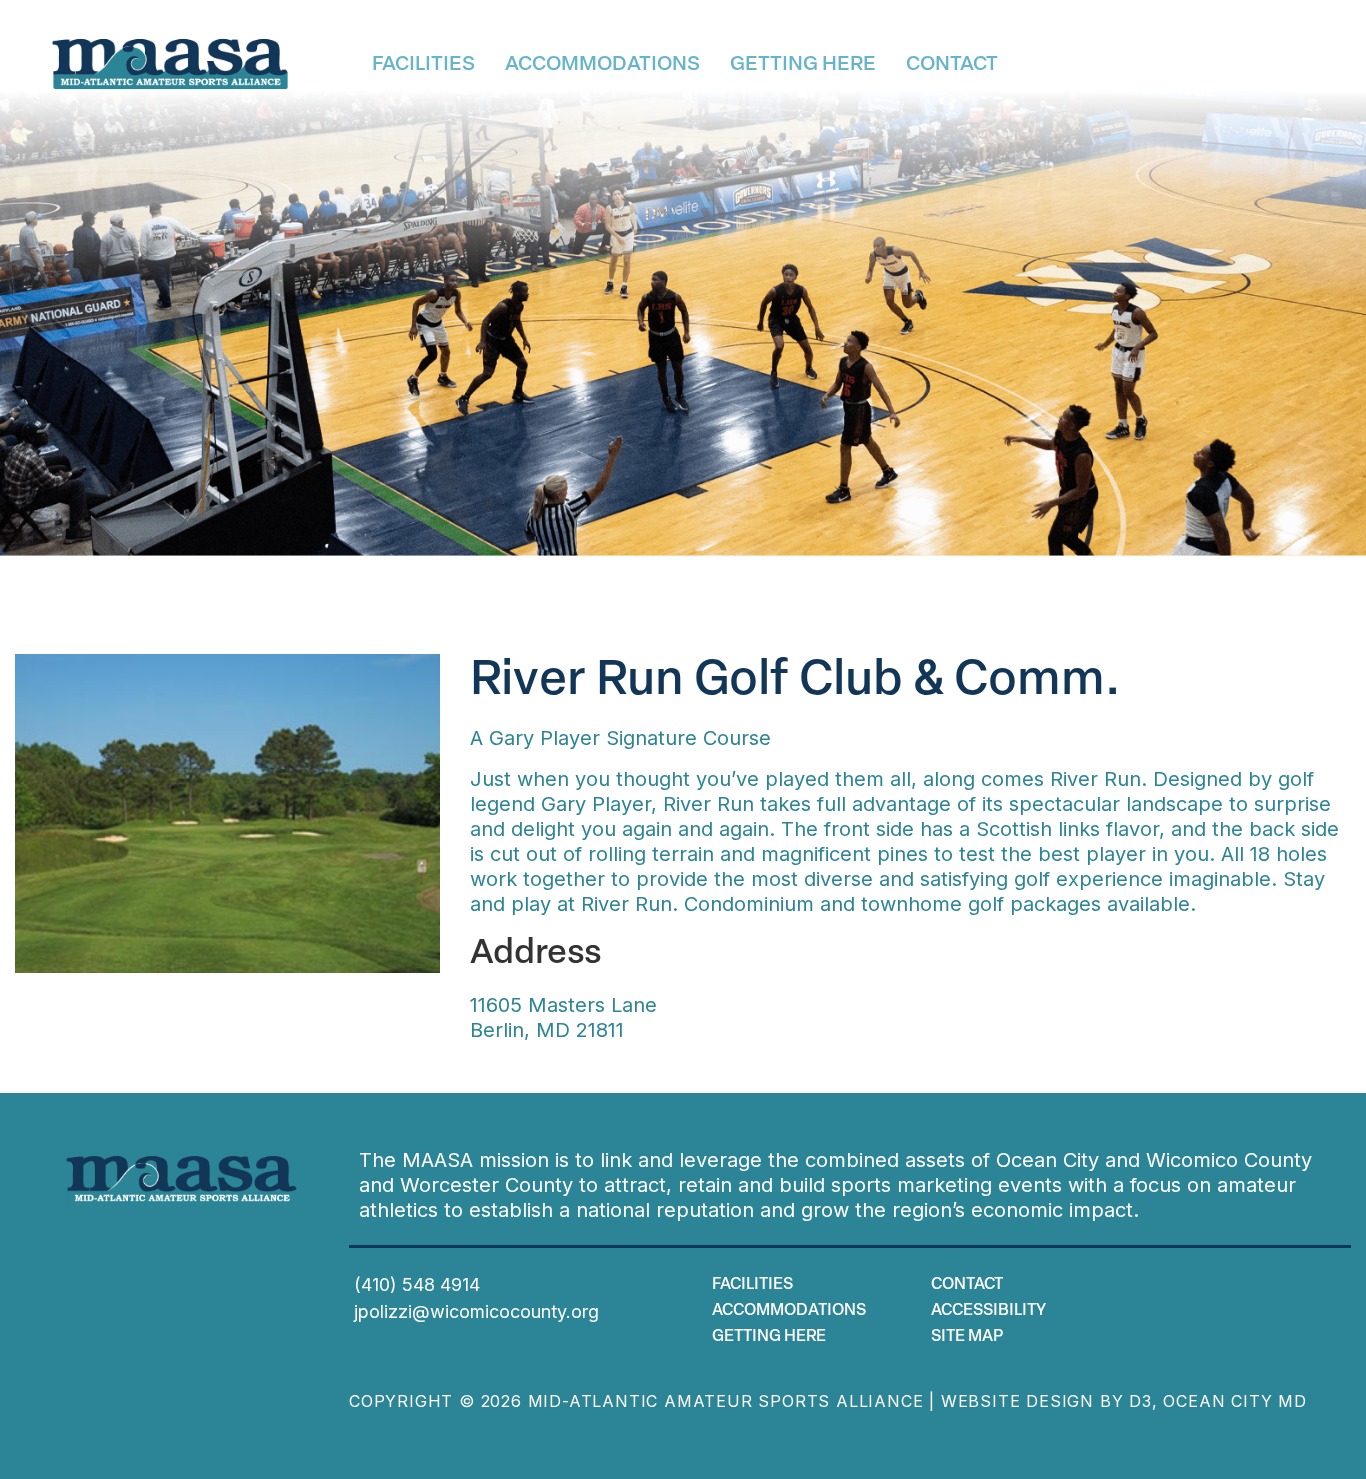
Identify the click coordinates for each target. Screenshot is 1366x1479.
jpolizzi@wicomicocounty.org (476, 1311)
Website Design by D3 (1046, 1401)
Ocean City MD (1234, 1401)
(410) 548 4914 (417, 1284)
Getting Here (803, 65)
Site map (967, 1337)
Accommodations (602, 65)
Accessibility (988, 1311)
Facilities (423, 65)
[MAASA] (171, 64)
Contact (952, 65)
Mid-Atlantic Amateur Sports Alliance (726, 1401)
